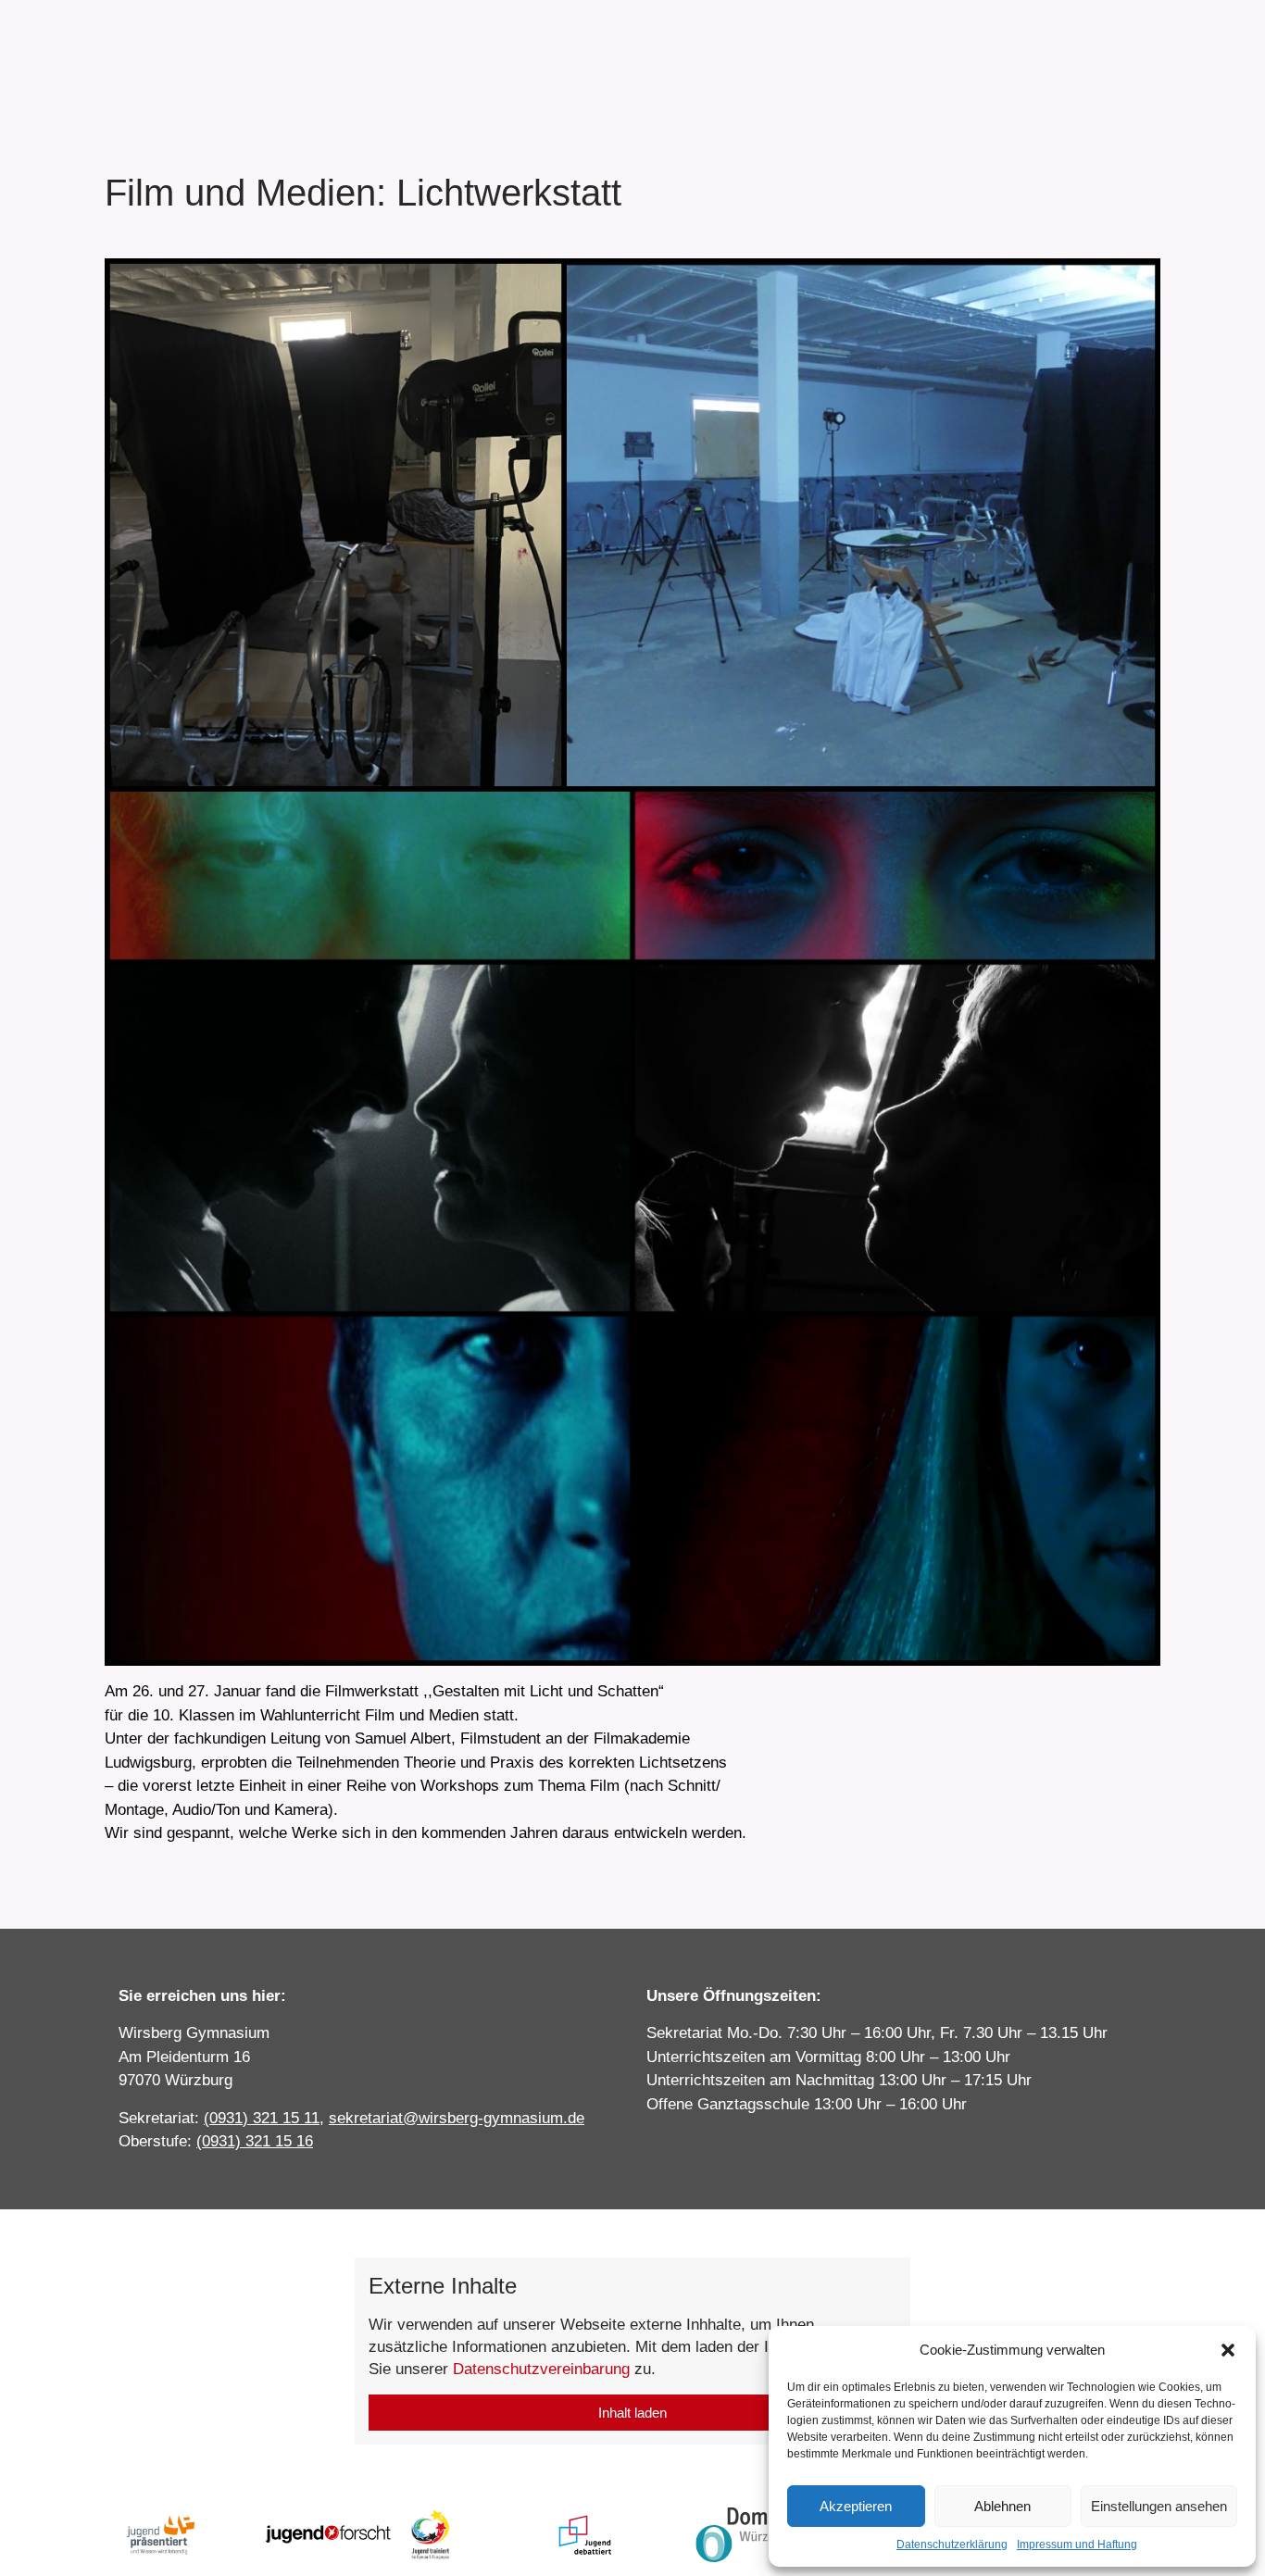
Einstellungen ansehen (1159, 2506)
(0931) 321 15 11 (262, 2118)
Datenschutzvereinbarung (541, 2369)
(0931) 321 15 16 (255, 2141)
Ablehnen (1002, 2506)
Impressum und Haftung (1077, 2545)
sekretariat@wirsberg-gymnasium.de (457, 2118)
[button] (1228, 2350)
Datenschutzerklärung (952, 2545)
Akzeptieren (856, 2506)
